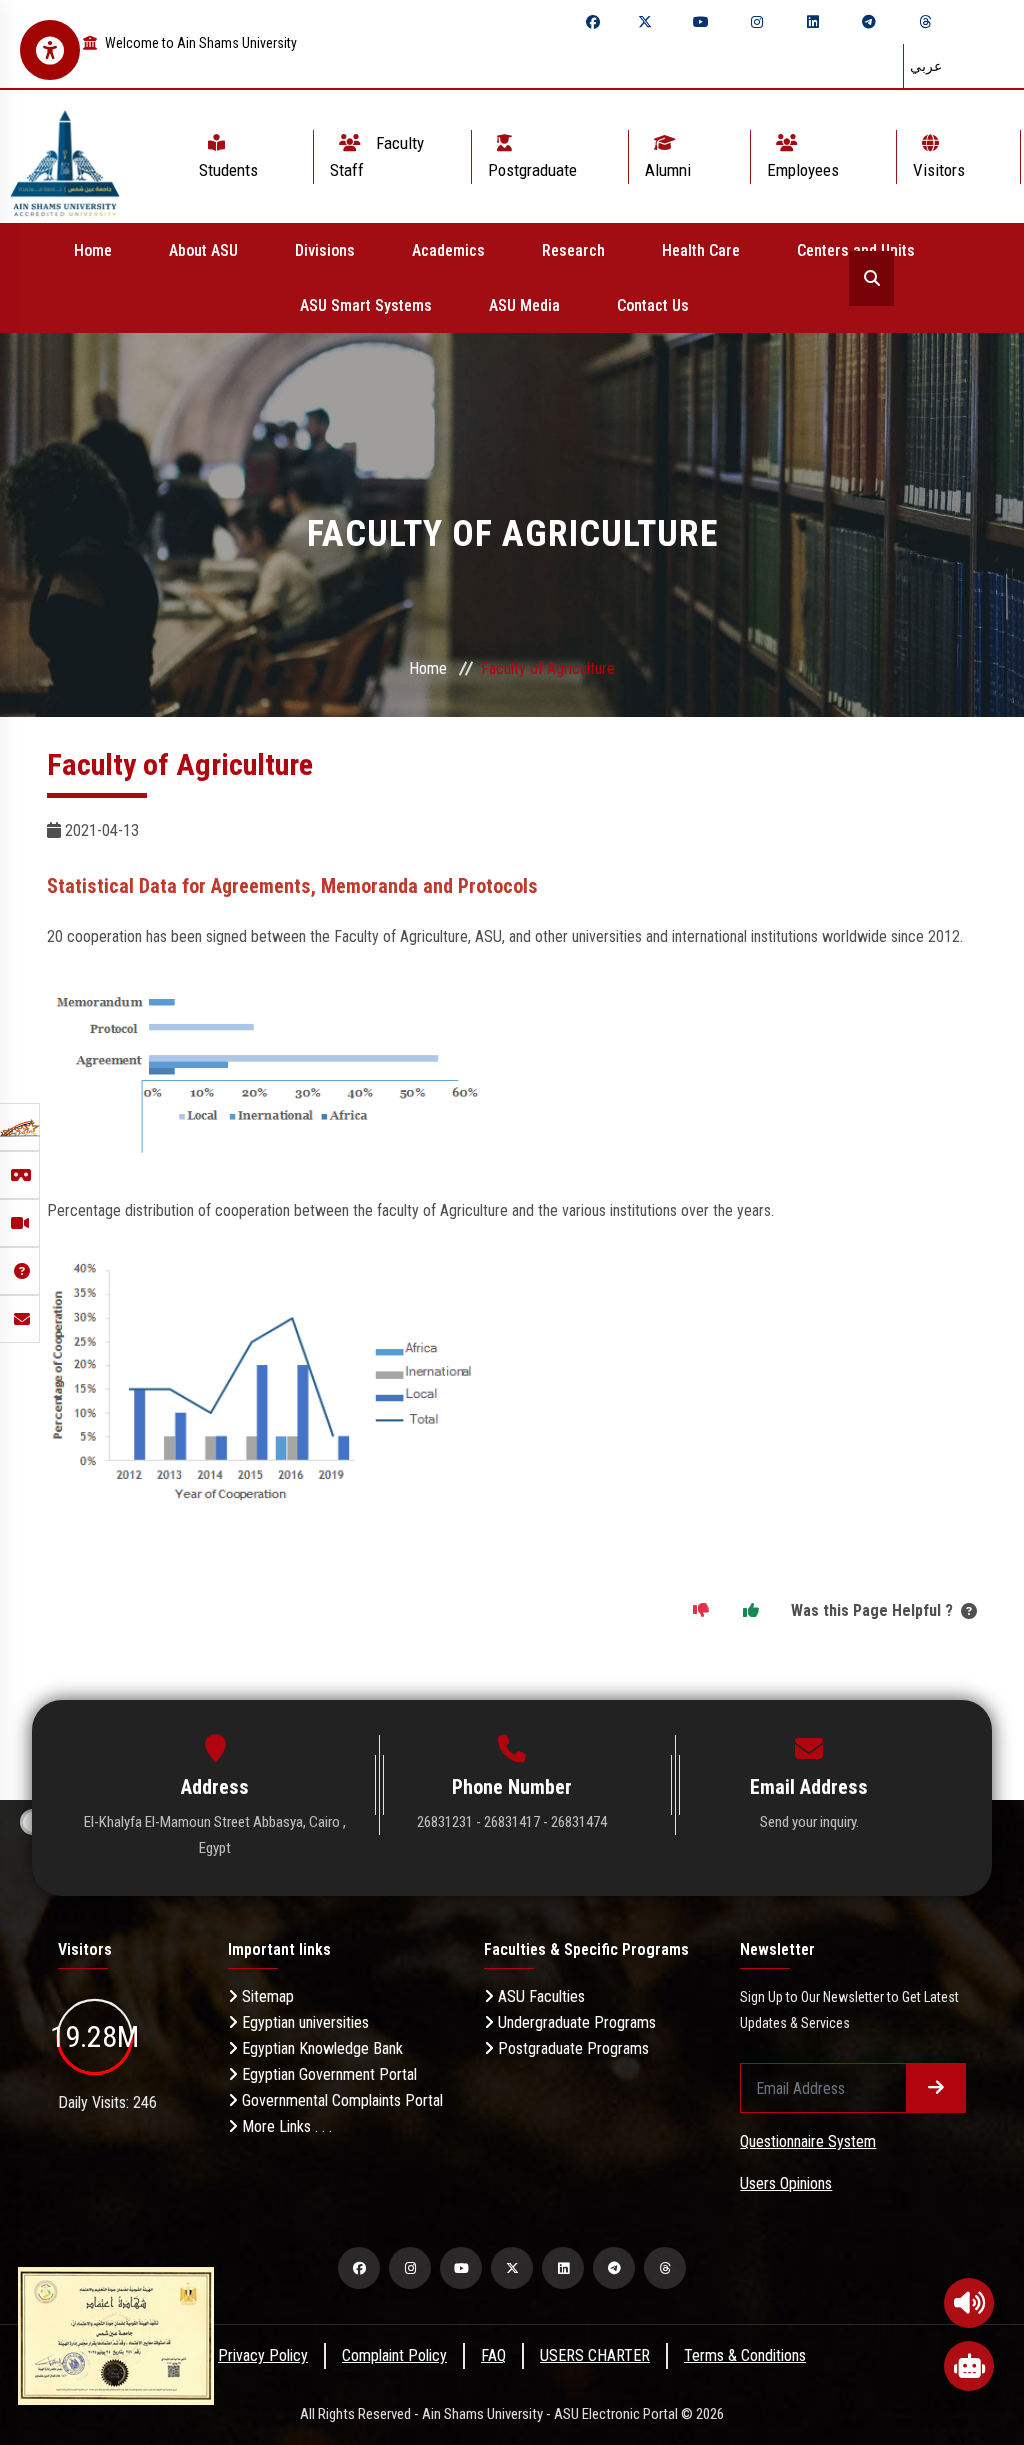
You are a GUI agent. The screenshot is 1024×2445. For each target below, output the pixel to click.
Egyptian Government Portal (327, 2074)
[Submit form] (936, 2088)
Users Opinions (786, 2183)
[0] (701, 1611)
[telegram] (869, 22)
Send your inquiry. (809, 1822)
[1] (751, 1611)
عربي (926, 66)
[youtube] (701, 22)
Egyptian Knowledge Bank (320, 2048)
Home (93, 250)
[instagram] (757, 22)
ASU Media (524, 305)
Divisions (325, 250)
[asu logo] (65, 156)
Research (573, 250)
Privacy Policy (263, 2355)
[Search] (871, 278)
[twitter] (645, 22)
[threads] (925, 22)
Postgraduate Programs (571, 2048)
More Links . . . (285, 2126)
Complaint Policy (394, 2355)
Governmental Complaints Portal (340, 2100)
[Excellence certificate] (116, 2334)
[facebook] (593, 22)
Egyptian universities (303, 2022)
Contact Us (653, 305)
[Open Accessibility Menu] (50, 50)
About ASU (203, 250)
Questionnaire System (808, 2141)
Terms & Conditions (745, 2355)
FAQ (493, 2355)
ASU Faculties (539, 1996)
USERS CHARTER (595, 2355)
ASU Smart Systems (366, 305)
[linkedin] (813, 22)
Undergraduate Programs (575, 2022)
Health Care (701, 250)
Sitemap (266, 1996)
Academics (448, 250)
